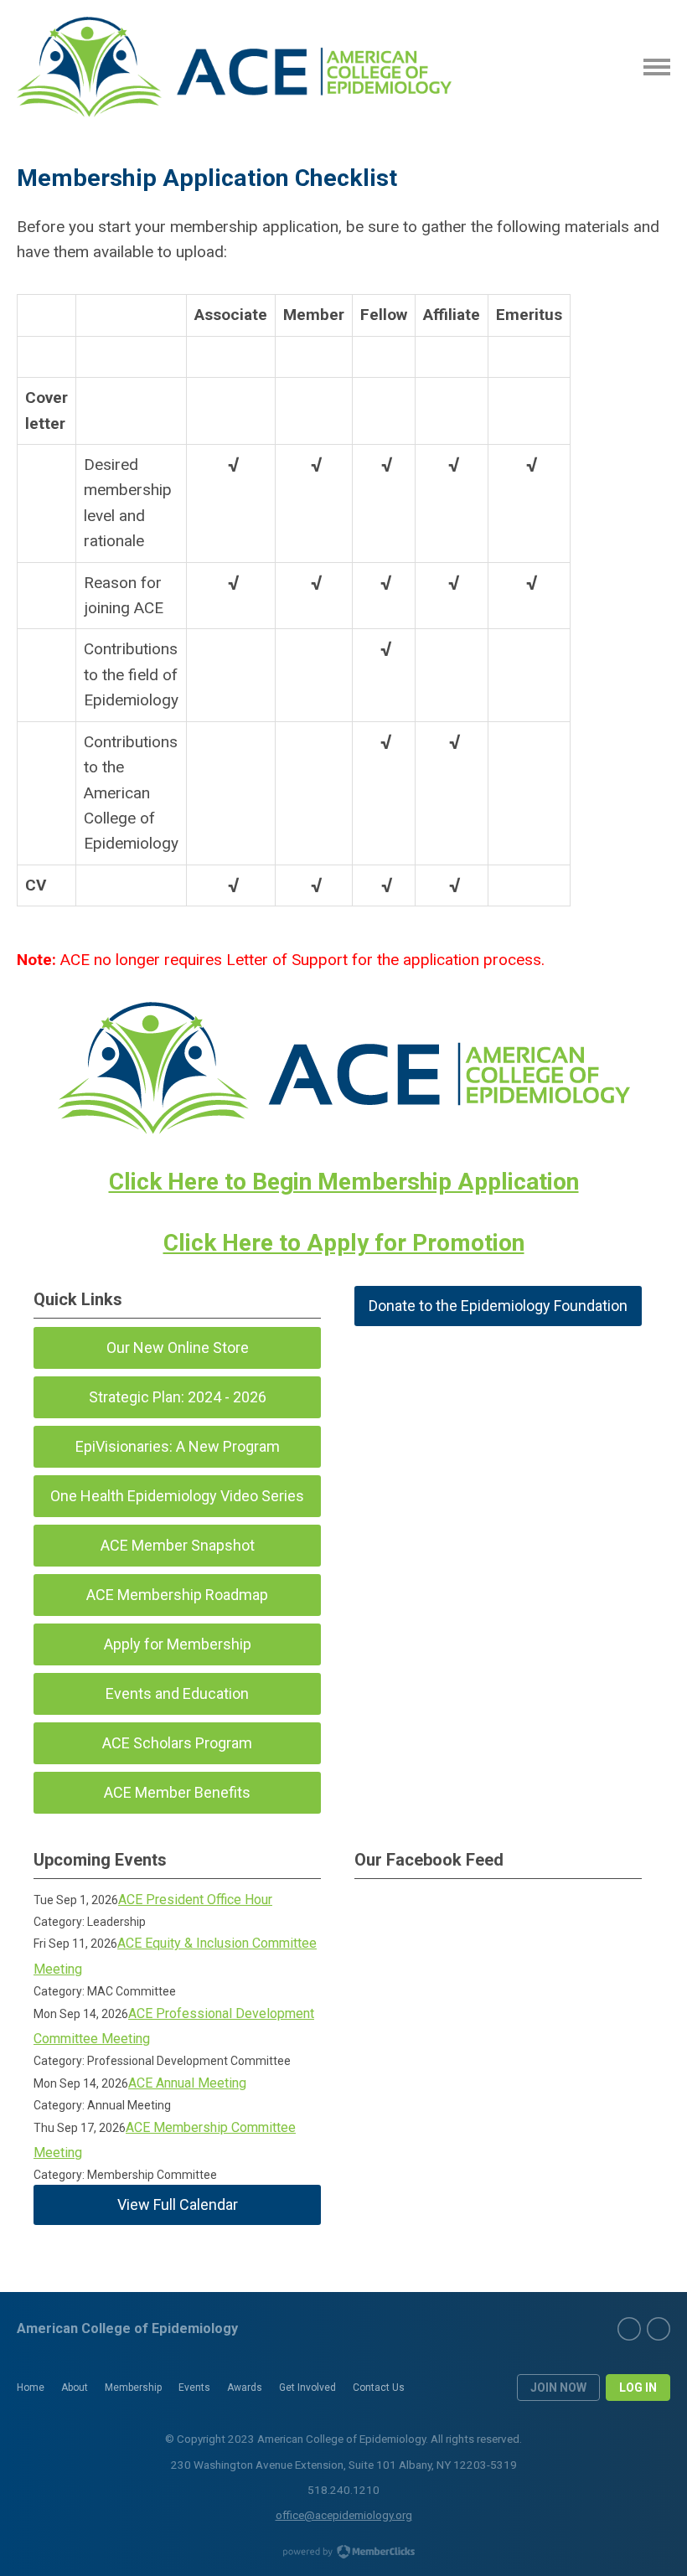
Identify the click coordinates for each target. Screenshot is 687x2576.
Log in (638, 2388)
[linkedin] (659, 2329)
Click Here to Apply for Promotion (344, 1243)
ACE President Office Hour (195, 1900)
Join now (558, 2388)
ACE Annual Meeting (187, 2083)
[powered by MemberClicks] (343, 2553)
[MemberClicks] (234, 67)
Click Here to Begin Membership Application (344, 1182)
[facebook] (629, 2329)
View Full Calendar (178, 2204)
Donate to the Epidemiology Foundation (498, 1306)
